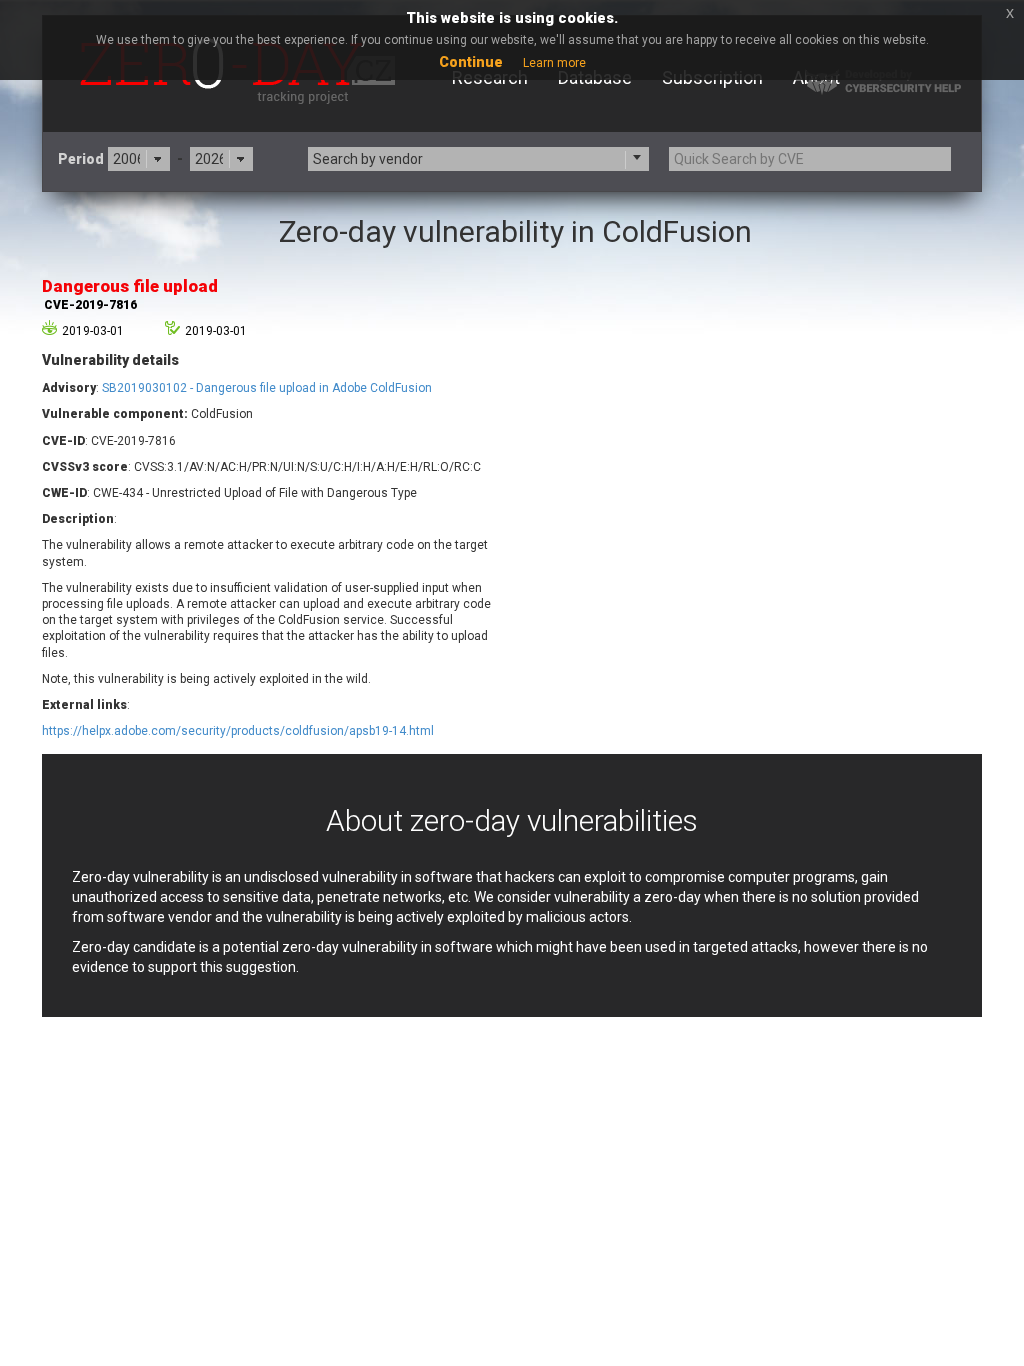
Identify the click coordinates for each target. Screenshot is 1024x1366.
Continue (471, 62)
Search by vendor (368, 159)
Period (81, 159)
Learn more (554, 63)
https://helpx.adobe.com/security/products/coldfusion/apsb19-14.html (238, 731)
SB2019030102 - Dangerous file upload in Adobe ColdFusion (267, 388)
